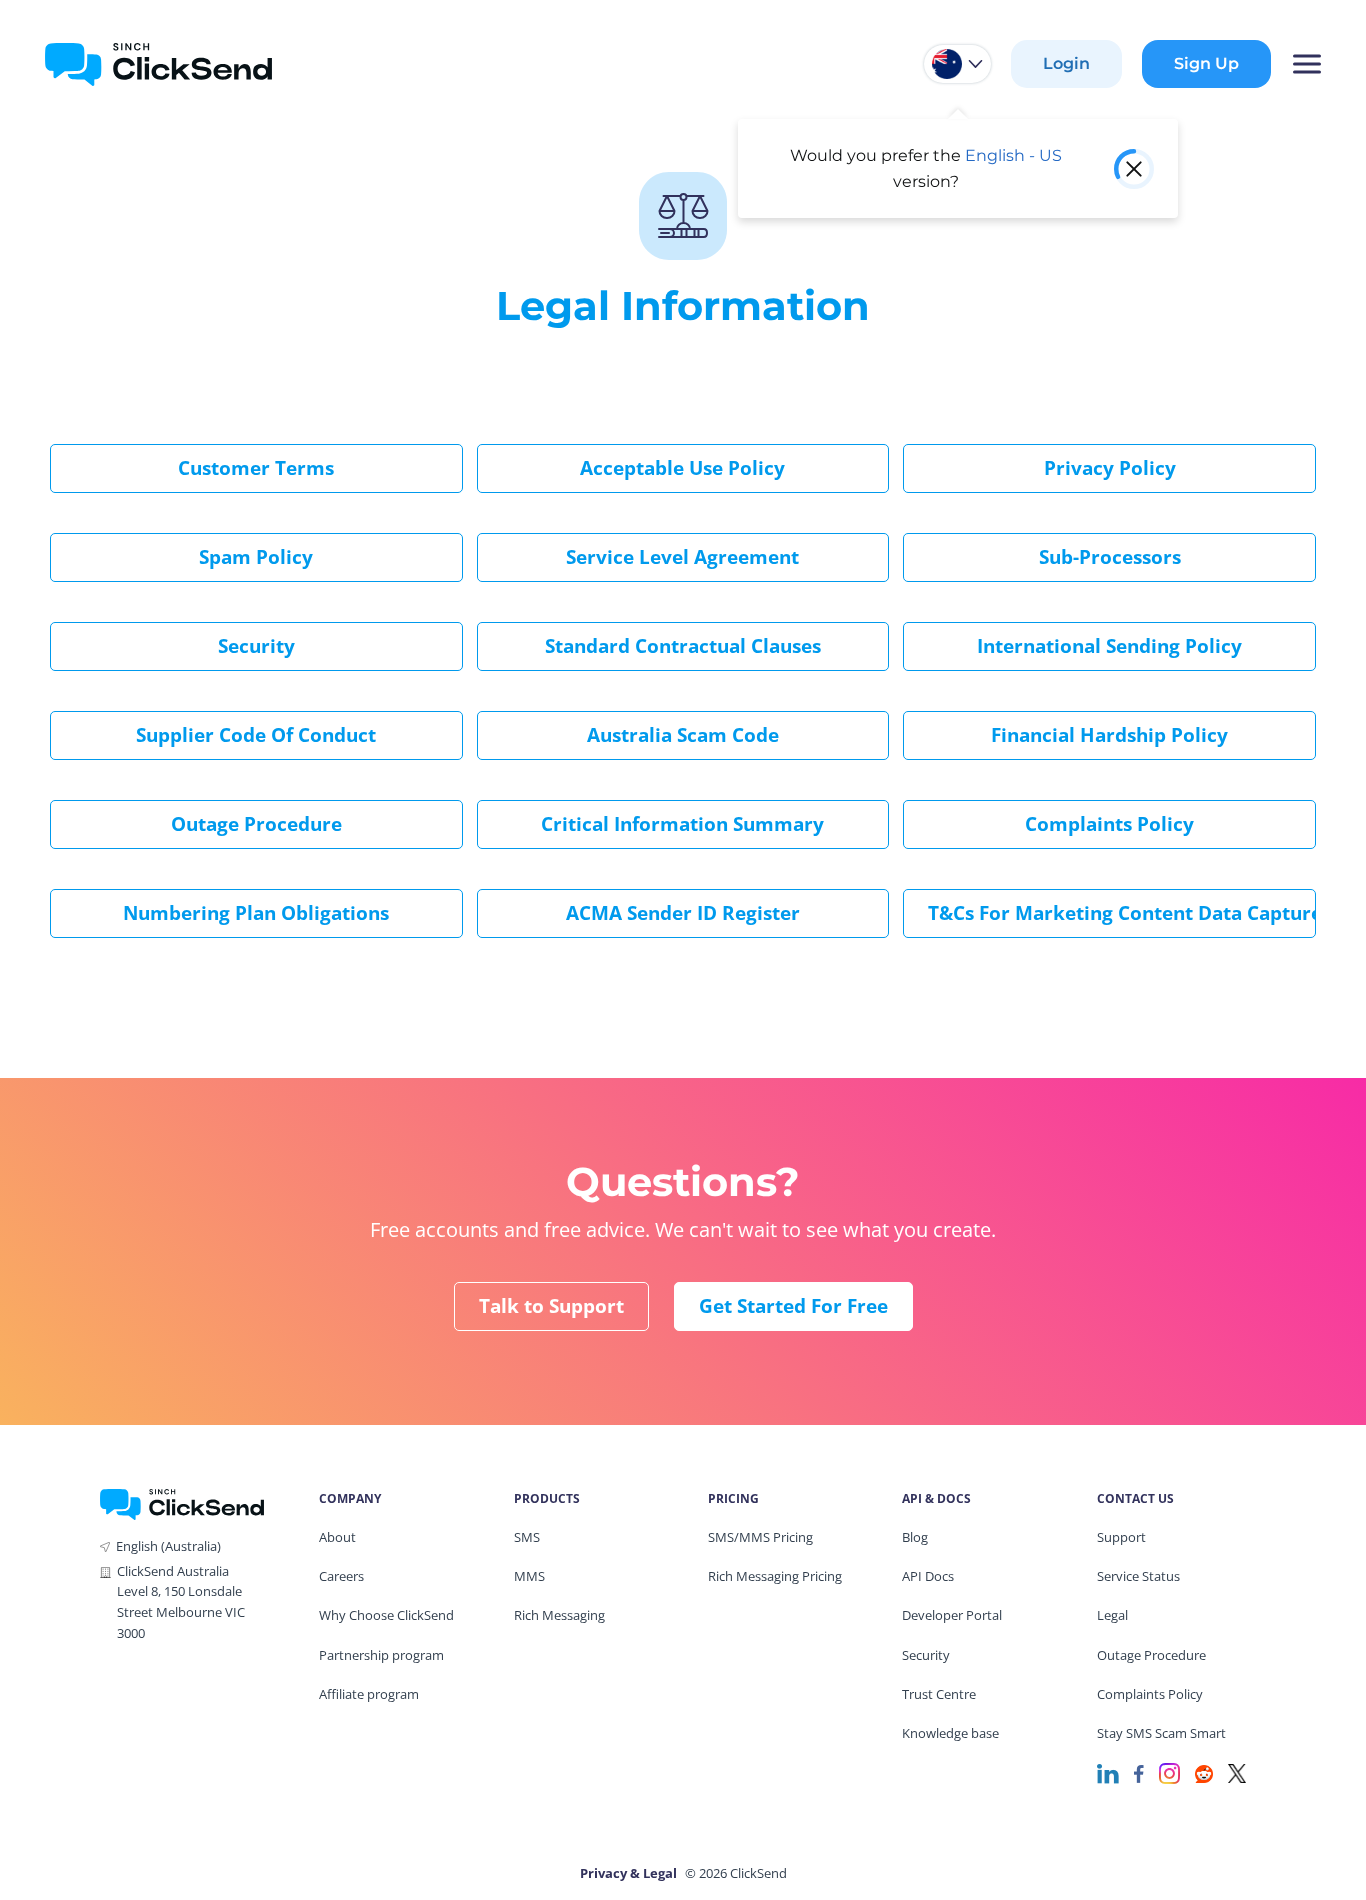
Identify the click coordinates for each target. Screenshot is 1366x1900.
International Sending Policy (1109, 646)
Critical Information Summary (682, 824)
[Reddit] (1204, 1772)
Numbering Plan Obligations (256, 913)
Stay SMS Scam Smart (1161, 1733)
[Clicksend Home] (158, 64)
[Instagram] (1169, 1772)
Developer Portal (952, 1615)
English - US (1013, 155)
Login (1066, 63)
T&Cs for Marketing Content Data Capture (1122, 913)
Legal (1112, 1615)
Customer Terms (256, 468)
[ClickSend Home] (182, 1502)
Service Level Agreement (682, 557)
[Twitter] (1237, 1772)
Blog (915, 1537)
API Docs (928, 1576)
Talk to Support (551, 1306)
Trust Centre (939, 1694)
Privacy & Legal (628, 1873)
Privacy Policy (1110, 468)
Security (256, 646)
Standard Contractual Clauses (683, 646)
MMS (529, 1576)
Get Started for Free (793, 1306)
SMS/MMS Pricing (760, 1537)
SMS (527, 1537)
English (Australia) (168, 1546)
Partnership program (381, 1655)
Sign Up (1206, 63)
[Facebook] (1139, 1772)
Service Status (1138, 1576)
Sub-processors (1110, 557)
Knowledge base (950, 1733)
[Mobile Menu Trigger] (1306, 64)
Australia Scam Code (683, 735)
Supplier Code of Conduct (256, 735)
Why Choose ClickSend (386, 1615)
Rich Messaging (559, 1615)
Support (1121, 1537)
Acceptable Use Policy (682, 468)
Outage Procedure (256, 824)
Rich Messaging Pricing (775, 1576)
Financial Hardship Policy (1109, 735)
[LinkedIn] (1108, 1772)
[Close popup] (1134, 169)
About (337, 1537)
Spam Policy (256, 557)
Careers (341, 1576)
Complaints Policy (1109, 824)
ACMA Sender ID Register (683, 913)
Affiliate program (369, 1694)
